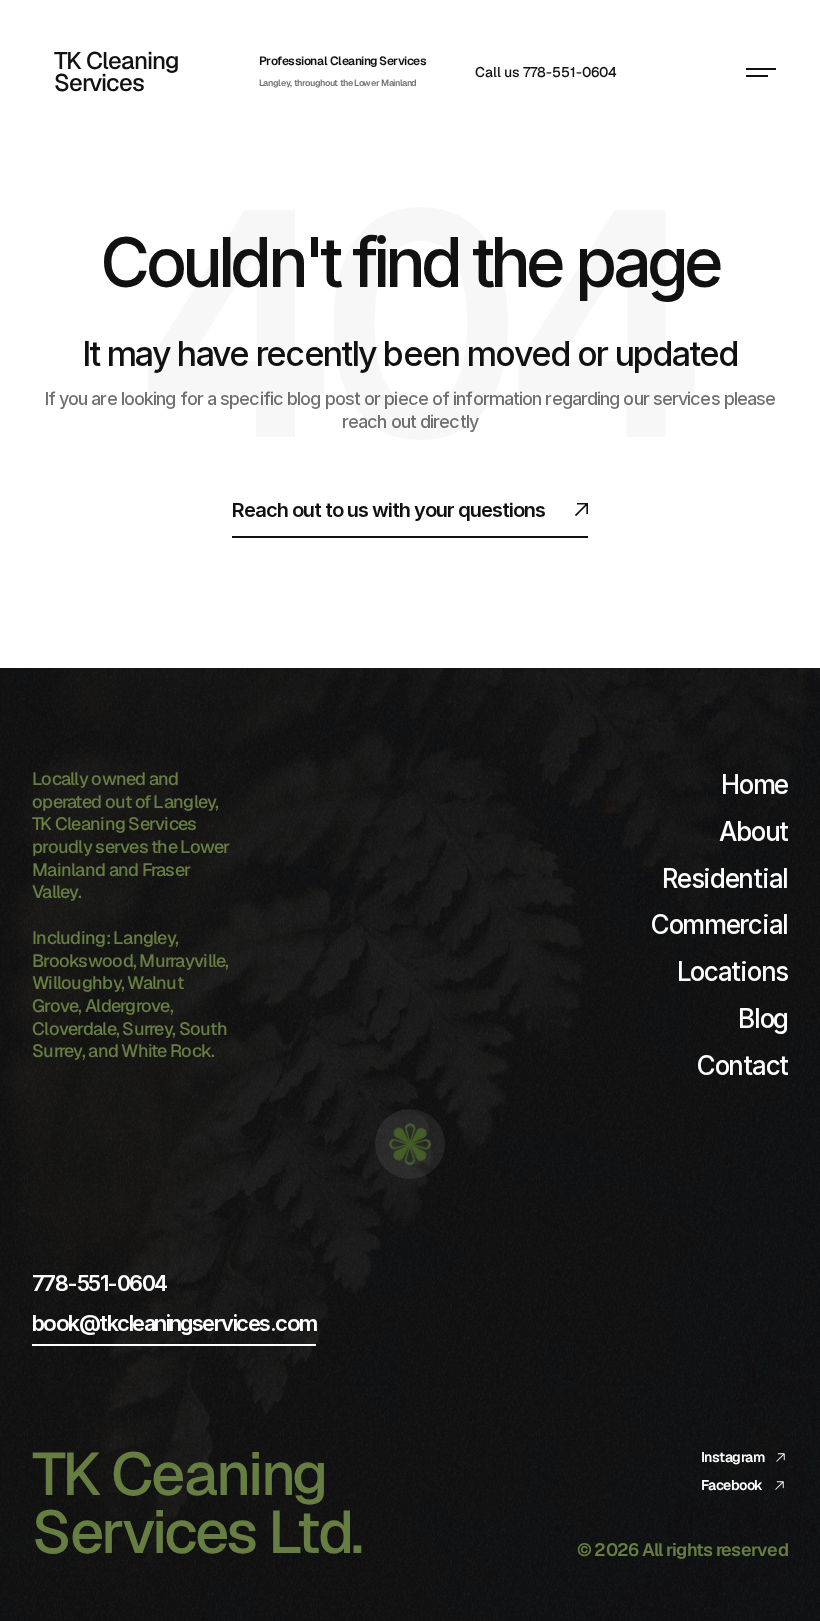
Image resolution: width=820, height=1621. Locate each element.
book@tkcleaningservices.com (174, 1323)
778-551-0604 (99, 1283)
